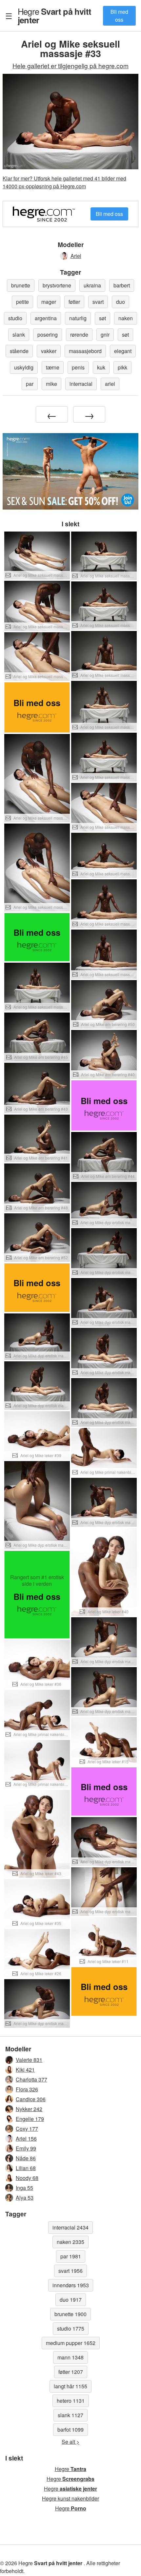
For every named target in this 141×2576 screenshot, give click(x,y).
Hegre (54, 15)
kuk (101, 367)
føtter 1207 (71, 2372)
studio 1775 (71, 2328)
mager (49, 302)
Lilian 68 (26, 2168)
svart (98, 302)
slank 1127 (70, 2415)
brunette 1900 (70, 2314)
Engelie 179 (30, 2119)
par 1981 (71, 2256)
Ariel (76, 256)
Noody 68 (27, 2178)
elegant (123, 351)
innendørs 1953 (71, 2285)
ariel (110, 384)
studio (15, 318)
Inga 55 (24, 2188)
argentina (46, 318)
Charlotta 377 (31, 2079)
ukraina (92, 285)
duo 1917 (71, 2300)
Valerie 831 (29, 2060)
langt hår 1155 (70, 2386)
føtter (74, 302)
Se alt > (70, 2442)
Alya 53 (25, 2198)
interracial (81, 384)
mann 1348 (70, 2357)
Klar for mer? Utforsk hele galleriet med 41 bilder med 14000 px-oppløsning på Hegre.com (64, 182)
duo (121, 302)
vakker (49, 351)
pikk (122, 367)
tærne (53, 367)
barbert (122, 285)
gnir (105, 335)
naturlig (78, 318)
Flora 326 (27, 2089)
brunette (21, 285)
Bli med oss (119, 16)
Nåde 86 (26, 2158)
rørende (79, 335)
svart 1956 (70, 2271)
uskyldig (24, 367)
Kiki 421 (25, 2070)
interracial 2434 (70, 2227)
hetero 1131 (71, 2401)
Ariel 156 (26, 2138)
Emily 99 (26, 2148)
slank (19, 335)
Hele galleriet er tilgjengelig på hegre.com (70, 65)
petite (22, 302)
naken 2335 (70, 2242)
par (30, 384)
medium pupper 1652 (71, 2343)
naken (126, 318)
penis (78, 367)
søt (102, 318)
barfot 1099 (70, 2429)
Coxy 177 (27, 2129)
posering (48, 335)
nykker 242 (29, 2109)
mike (51, 384)
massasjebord (85, 351)
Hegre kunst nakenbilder (70, 2498)
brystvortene (57, 285)
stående (19, 351)
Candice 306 (31, 2099)
